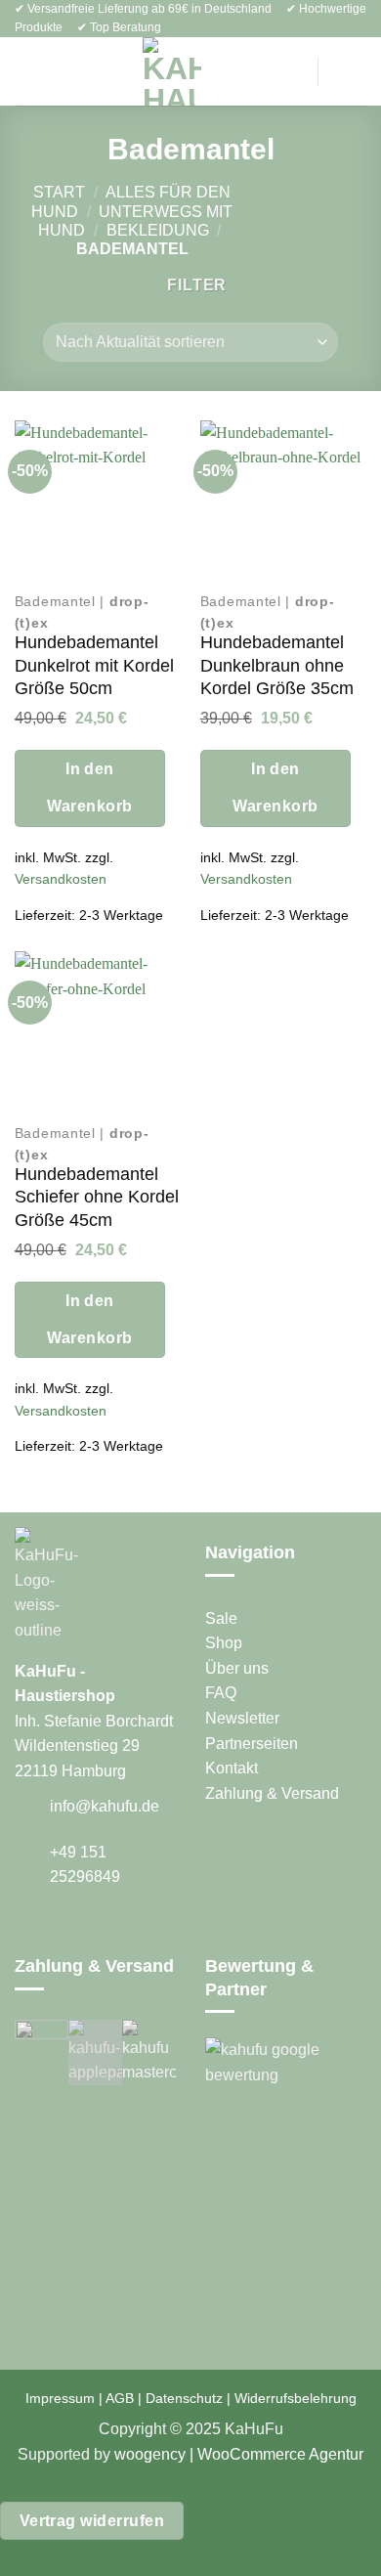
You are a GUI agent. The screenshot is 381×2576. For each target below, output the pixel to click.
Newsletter (242, 1718)
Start (59, 192)
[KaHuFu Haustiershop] (172, 71)
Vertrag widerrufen (92, 2521)
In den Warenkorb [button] (89, 787)
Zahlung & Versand (272, 1793)
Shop (224, 1643)
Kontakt (232, 1768)
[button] (26, 72)
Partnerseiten (252, 1744)
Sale (221, 1618)
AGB (120, 2398)
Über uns (237, 1668)
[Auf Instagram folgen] (51, 1933)
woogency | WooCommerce (210, 2454)
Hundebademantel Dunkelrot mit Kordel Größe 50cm (94, 665)
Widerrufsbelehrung (296, 2398)
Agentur (335, 2454)
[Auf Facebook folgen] (26, 1933)
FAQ (221, 1693)
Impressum (60, 2398)
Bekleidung (158, 230)
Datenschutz (184, 2398)
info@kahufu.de (105, 1806)
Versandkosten (61, 879)
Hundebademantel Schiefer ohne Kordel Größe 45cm (97, 1197)
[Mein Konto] (287, 71)
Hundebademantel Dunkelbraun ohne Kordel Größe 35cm (277, 665)
